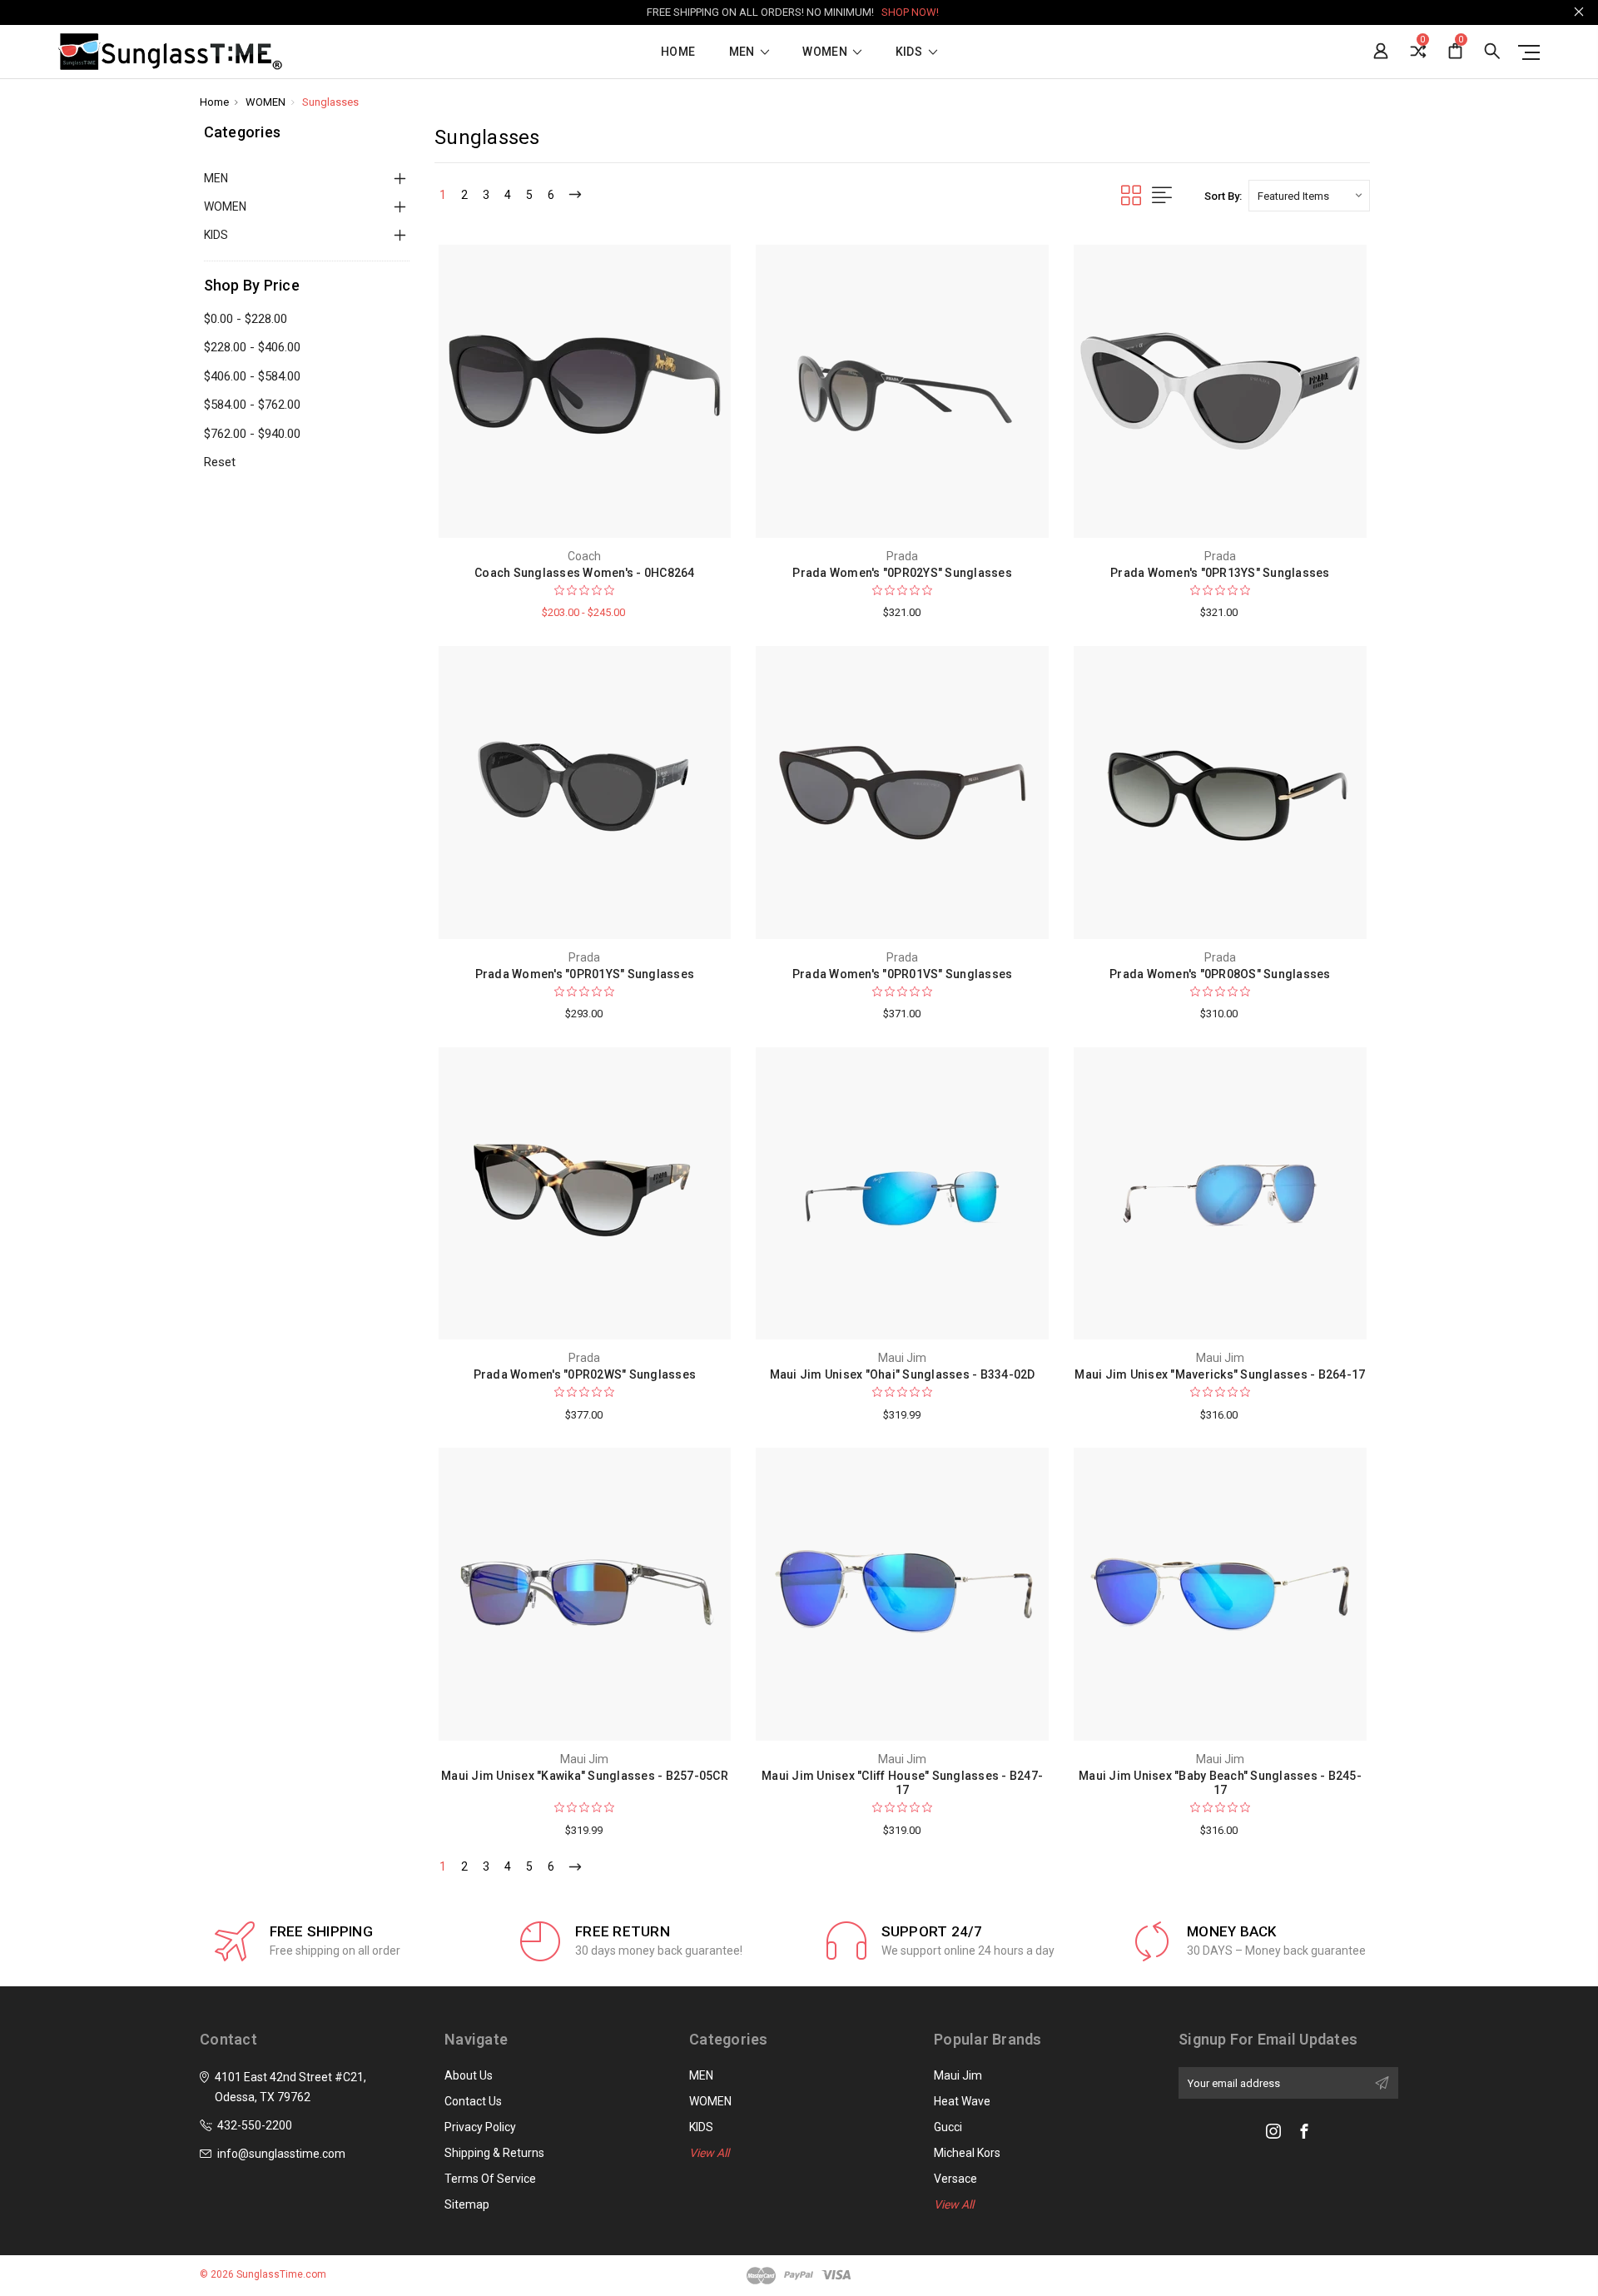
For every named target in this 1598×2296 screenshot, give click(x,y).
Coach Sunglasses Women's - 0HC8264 (585, 573)
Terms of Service (490, 2179)
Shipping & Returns (494, 2153)
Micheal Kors (967, 2153)
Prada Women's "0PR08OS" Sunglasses (1220, 974)
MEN (743, 52)
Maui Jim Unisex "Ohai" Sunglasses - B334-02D (903, 1374)
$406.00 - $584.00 (252, 376)
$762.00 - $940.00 (252, 434)
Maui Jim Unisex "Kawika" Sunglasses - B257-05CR (585, 1776)
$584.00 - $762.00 (252, 405)
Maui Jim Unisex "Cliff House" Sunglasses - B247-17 (902, 1783)
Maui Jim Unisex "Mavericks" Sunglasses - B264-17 (1220, 1374)
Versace (955, 2179)
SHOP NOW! (910, 12)
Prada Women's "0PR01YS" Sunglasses (585, 974)
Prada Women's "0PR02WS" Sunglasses (585, 1374)
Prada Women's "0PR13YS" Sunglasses (1220, 573)
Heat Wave (962, 2101)
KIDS (911, 52)
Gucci (948, 2127)
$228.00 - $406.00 (252, 347)
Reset (220, 462)
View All (709, 2153)
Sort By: (1223, 196)
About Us (469, 2075)
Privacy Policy (480, 2127)
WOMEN (826, 52)
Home (678, 52)
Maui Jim (958, 2075)
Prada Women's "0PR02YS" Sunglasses (902, 573)
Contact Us (473, 2101)
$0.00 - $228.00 (246, 319)
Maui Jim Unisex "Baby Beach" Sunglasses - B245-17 (1220, 1783)
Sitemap (467, 2204)
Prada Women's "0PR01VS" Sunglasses (903, 974)
